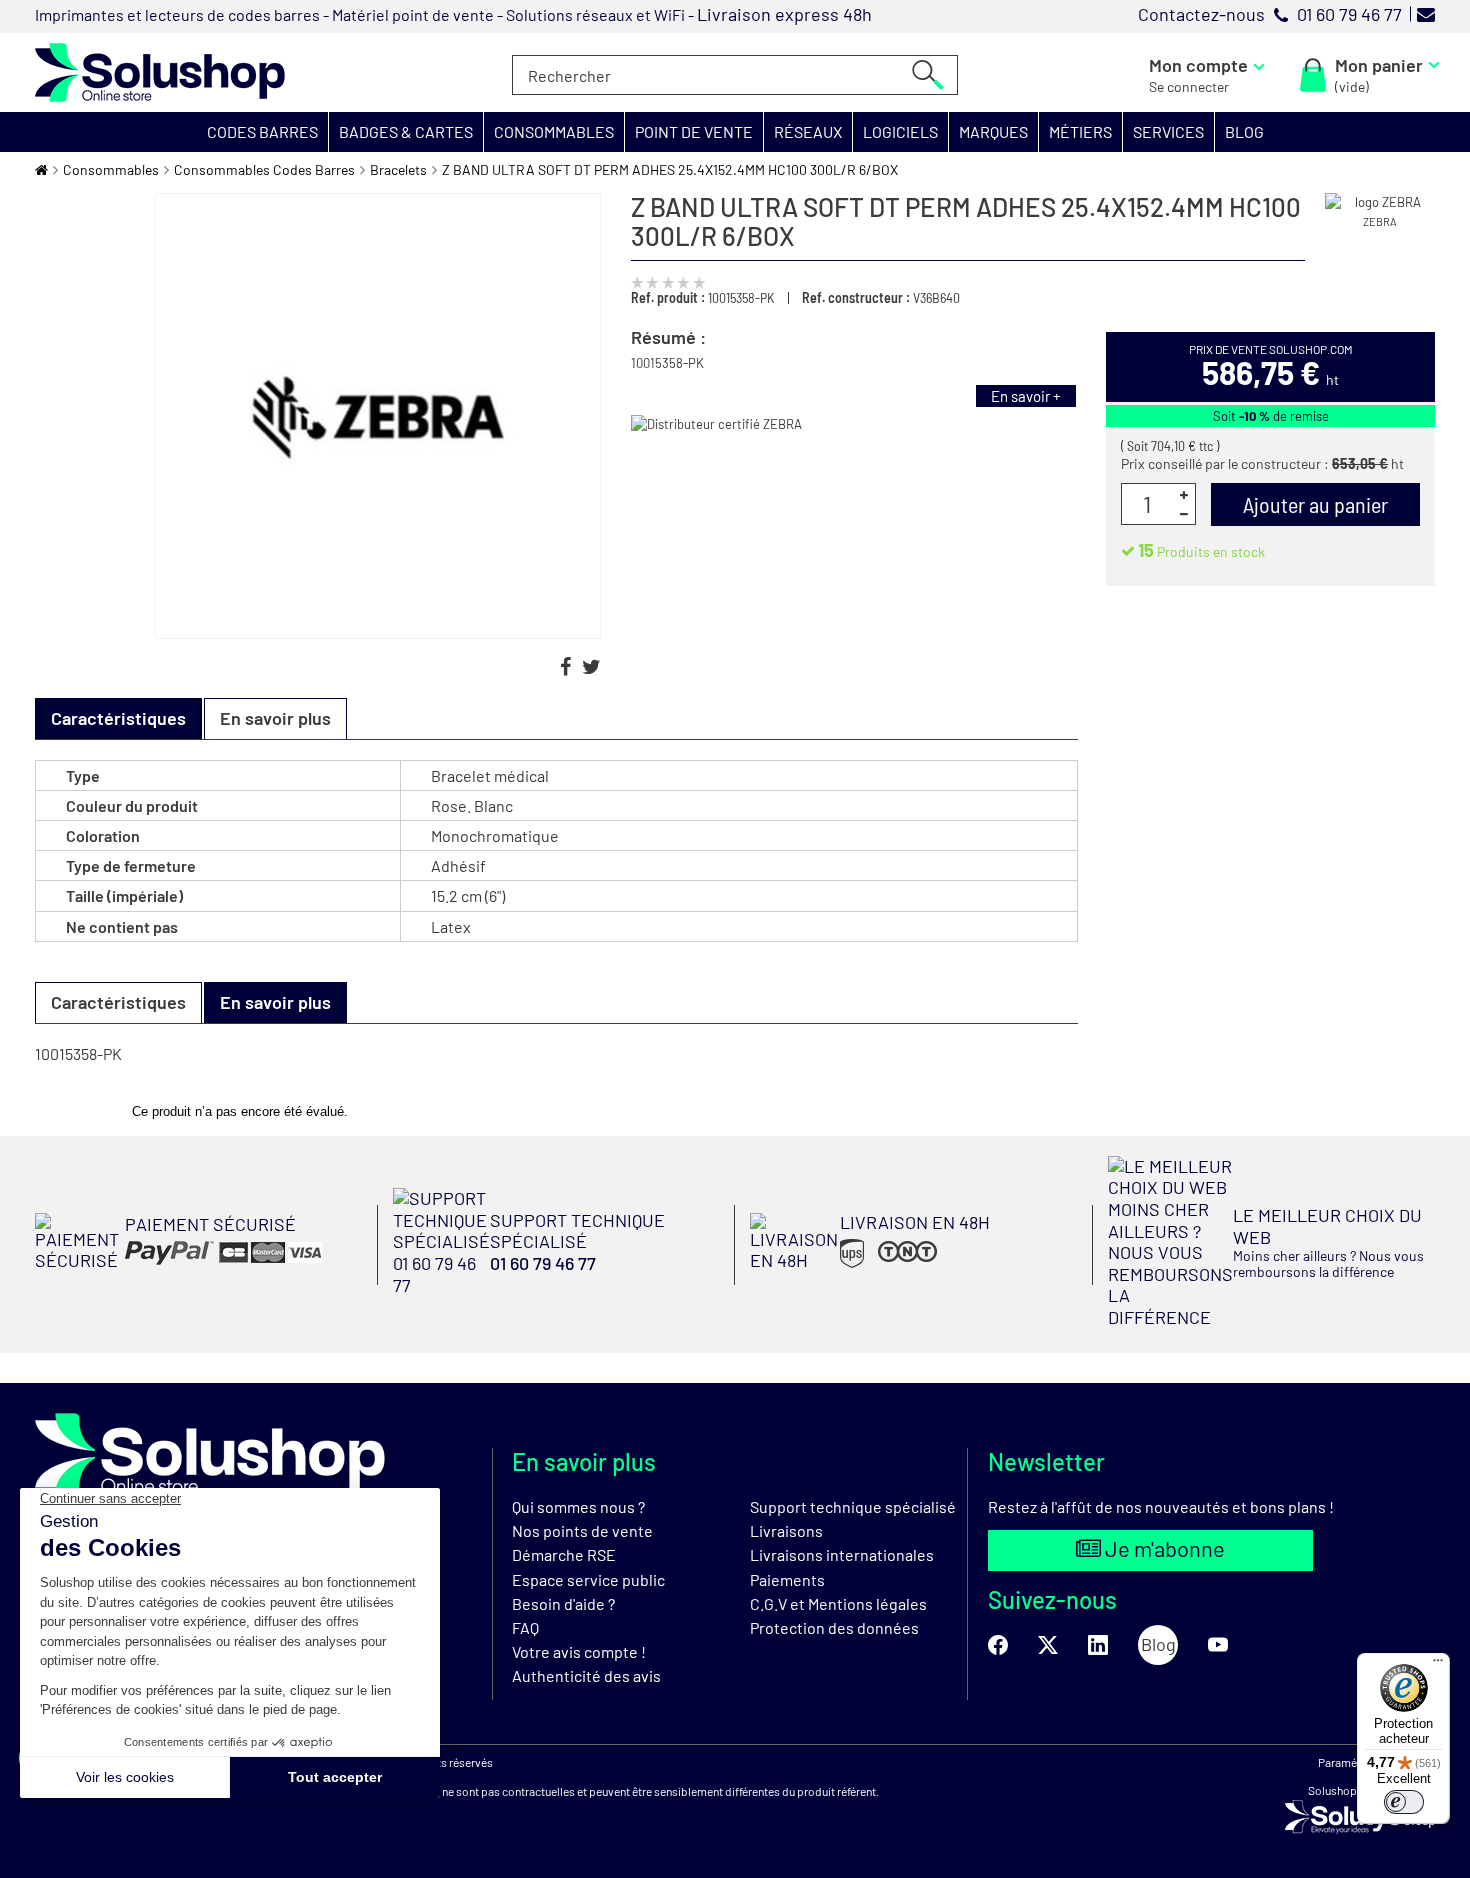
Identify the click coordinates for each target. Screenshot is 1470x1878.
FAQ (525, 1627)
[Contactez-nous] (1426, 14)
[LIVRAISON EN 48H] (870, 1266)
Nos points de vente (582, 1530)
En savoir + (1026, 396)
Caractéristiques (118, 1002)
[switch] (1404, 1802)
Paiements (787, 1579)
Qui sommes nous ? (578, 1506)
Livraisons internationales (842, 1554)
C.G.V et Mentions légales (838, 1603)
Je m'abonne (1163, 1548)
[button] (263, 132)
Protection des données (834, 1627)
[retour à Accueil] (41, 169)
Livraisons (786, 1530)
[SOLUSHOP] (160, 72)
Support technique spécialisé (853, 1506)
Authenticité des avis (586, 1675)
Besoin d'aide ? (563, 1603)
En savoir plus (275, 718)
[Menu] (1438, 1665)
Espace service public (588, 1579)
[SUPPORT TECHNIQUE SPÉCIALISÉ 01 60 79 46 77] (557, 1289)
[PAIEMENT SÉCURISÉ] (178, 1265)
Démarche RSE (564, 1554)
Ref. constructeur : (856, 297)
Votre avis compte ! (579, 1651)
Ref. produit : (668, 297)
